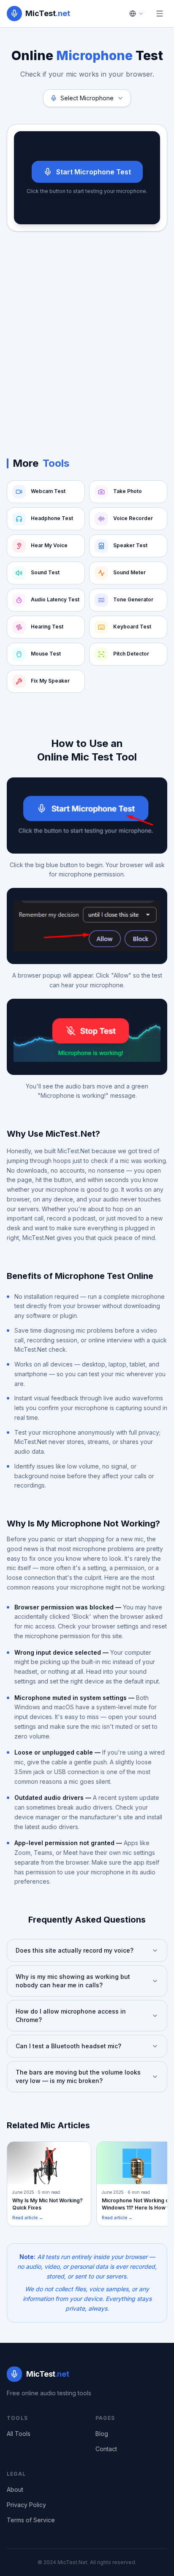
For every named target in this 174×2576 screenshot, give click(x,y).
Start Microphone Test (94, 172)
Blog (102, 2434)
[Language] (136, 14)
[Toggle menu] (160, 14)
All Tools (19, 2434)
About (15, 2489)
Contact (106, 2449)
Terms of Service (31, 2520)
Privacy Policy (26, 2505)
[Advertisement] (87, 336)
